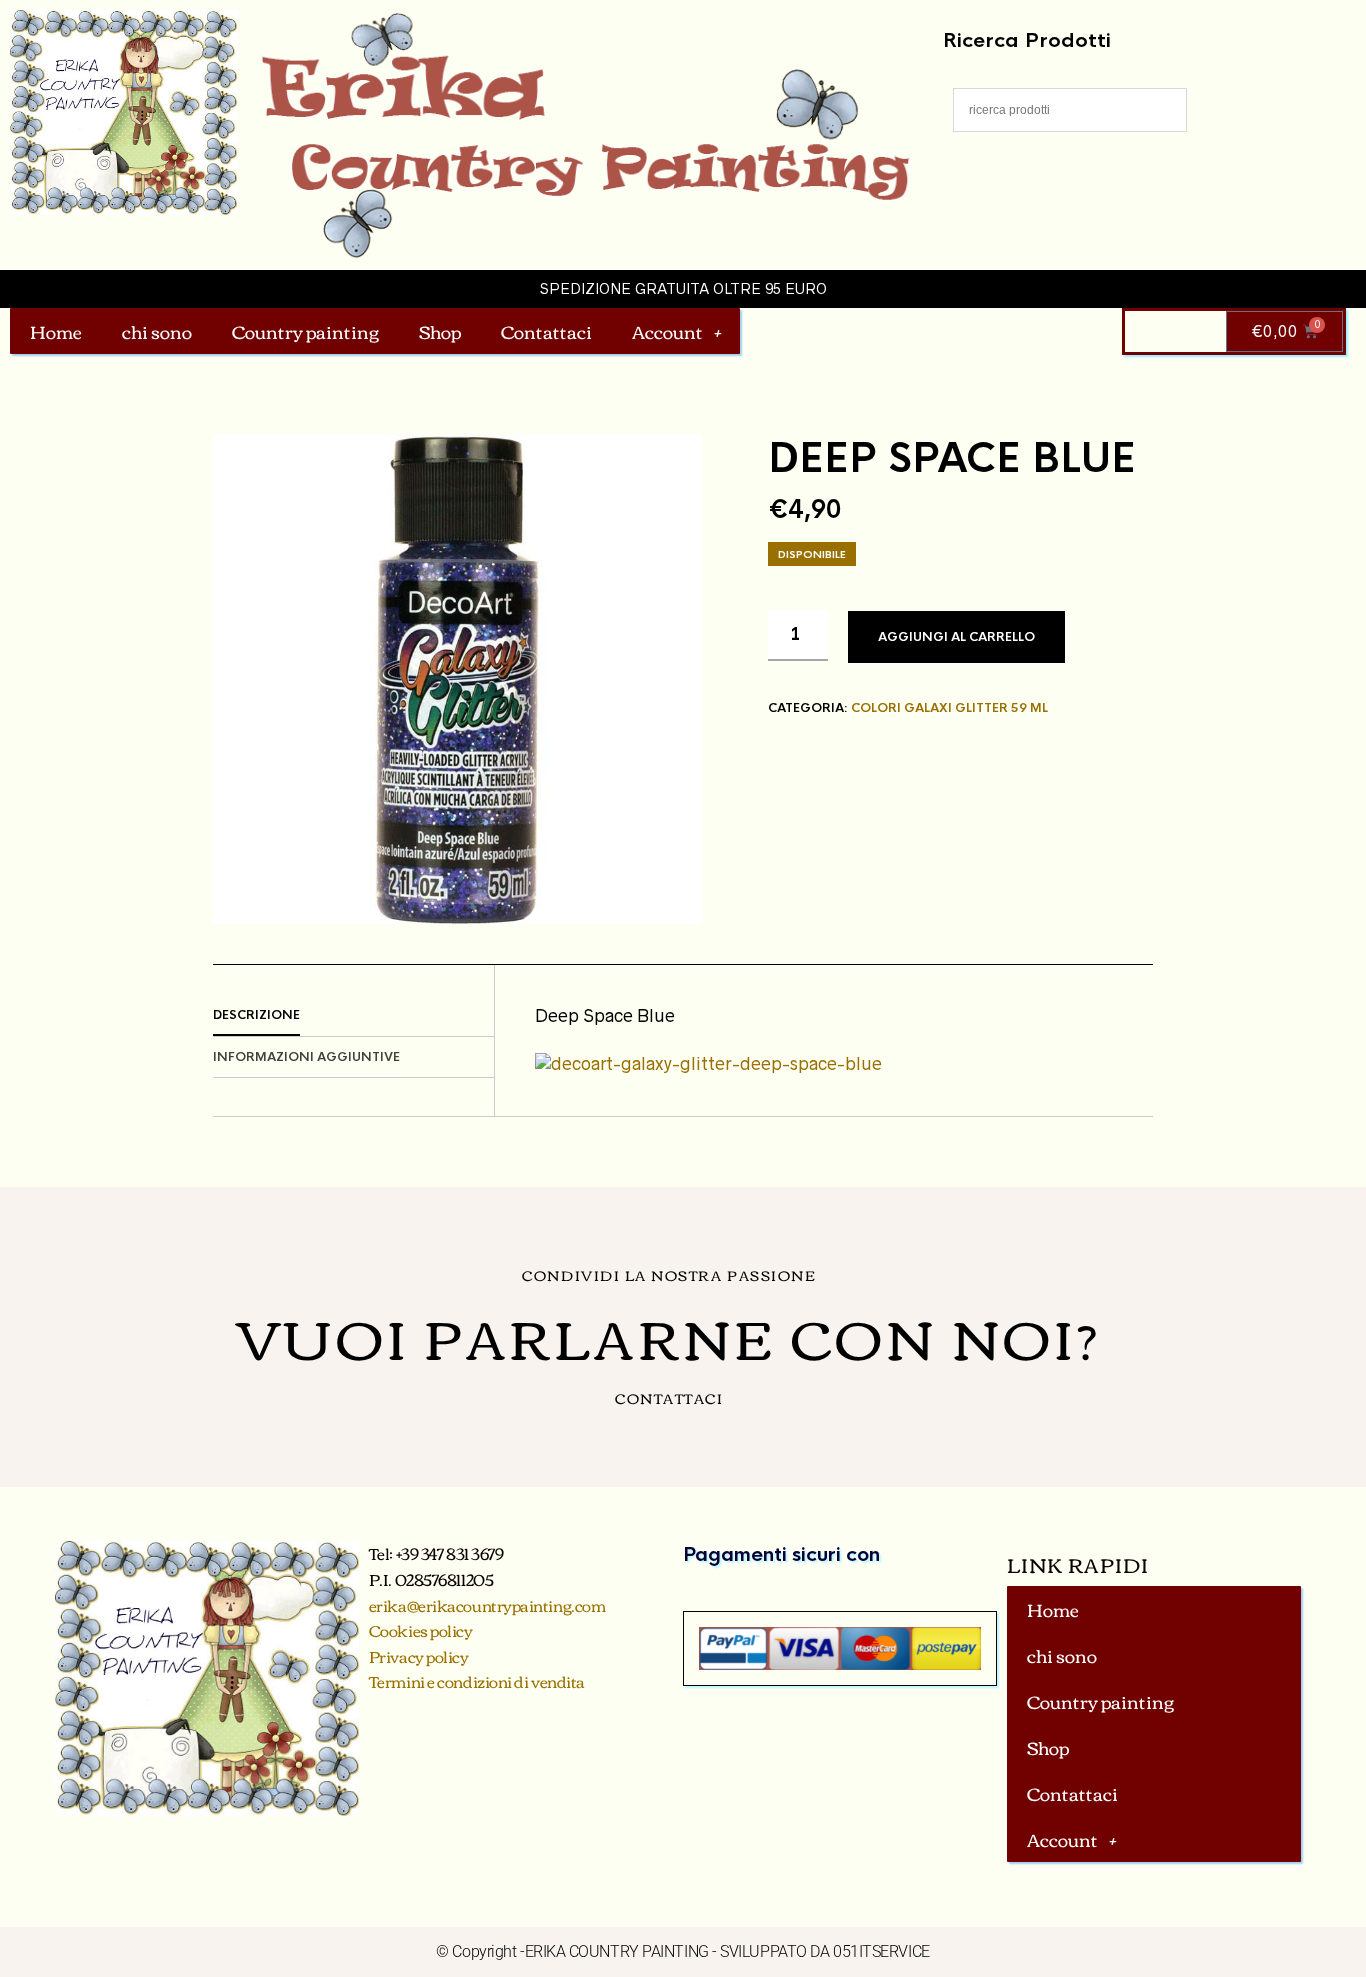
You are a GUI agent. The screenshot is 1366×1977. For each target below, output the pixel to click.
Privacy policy (419, 1656)
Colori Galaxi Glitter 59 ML (949, 708)
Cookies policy (421, 1630)
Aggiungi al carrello (956, 637)
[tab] (353, 1016)
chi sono (157, 331)
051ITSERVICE (881, 1951)
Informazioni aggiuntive (306, 1057)
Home (56, 331)
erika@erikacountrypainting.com (487, 1605)
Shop (440, 331)
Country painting (305, 331)
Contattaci (546, 331)
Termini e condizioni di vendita (477, 1681)
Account (667, 331)
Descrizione (256, 1015)
